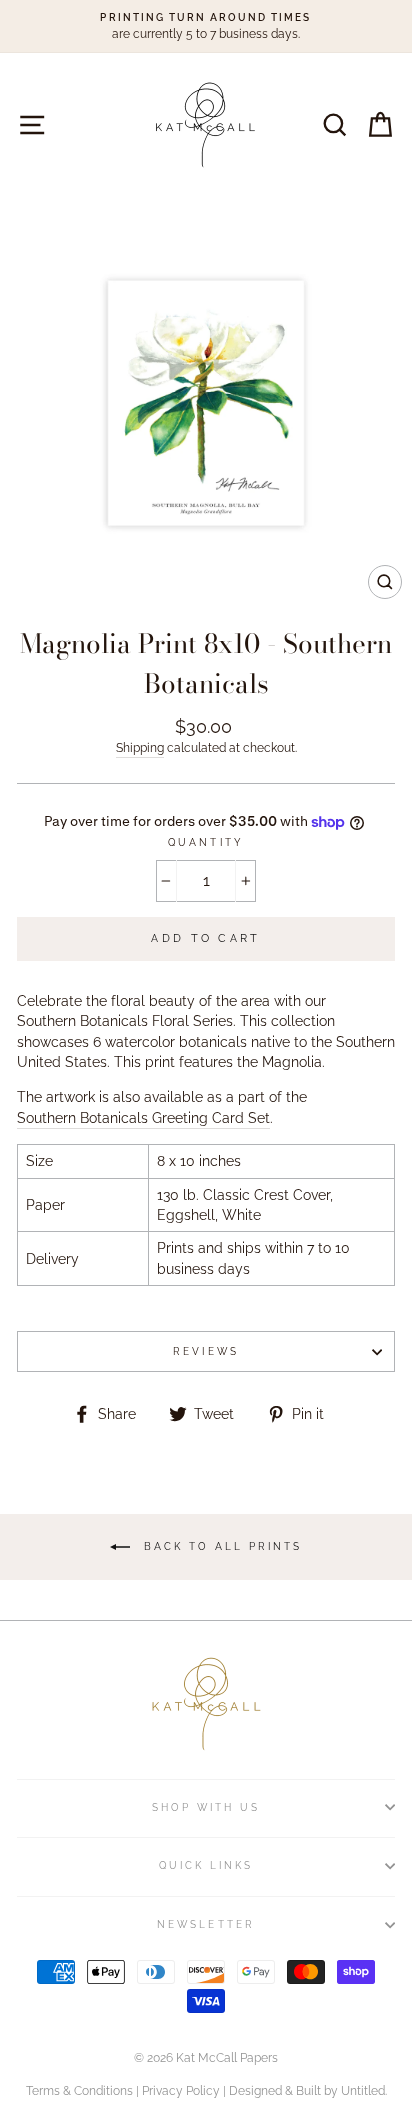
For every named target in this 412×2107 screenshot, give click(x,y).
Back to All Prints (220, 1546)
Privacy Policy (181, 2091)
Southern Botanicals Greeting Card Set (143, 1118)
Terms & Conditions (79, 2091)
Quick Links (206, 1865)
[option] (206, 26)
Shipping (140, 748)
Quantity (205, 842)
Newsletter (206, 1924)
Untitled (363, 2091)
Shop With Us (206, 1807)
